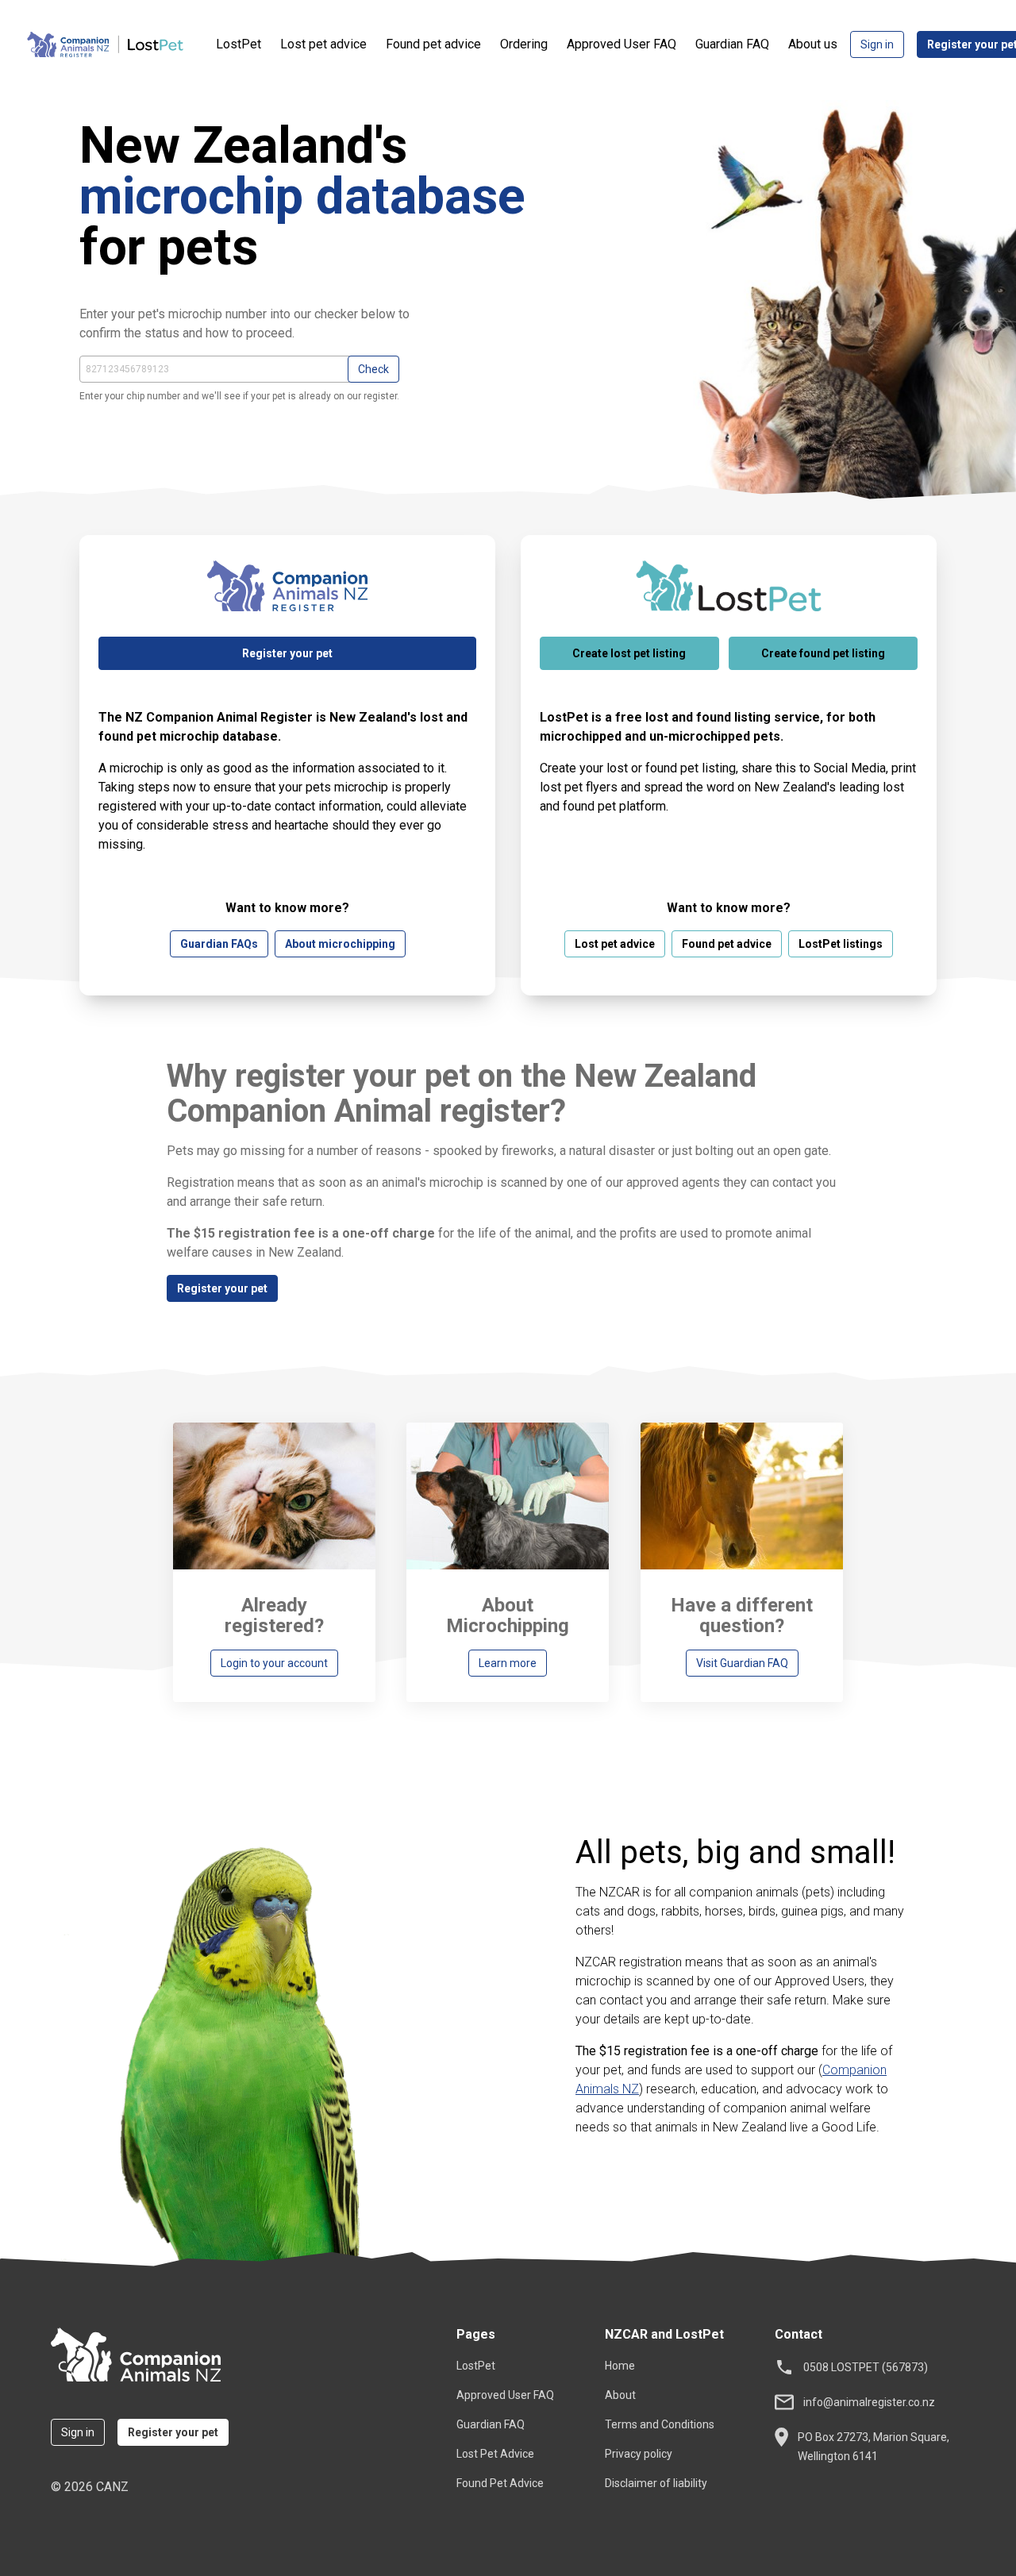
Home (620, 2366)
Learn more (508, 1663)
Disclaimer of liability (656, 2483)
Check (373, 369)
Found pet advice (433, 44)
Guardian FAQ (732, 44)
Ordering (524, 44)
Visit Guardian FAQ (742, 1663)
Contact (799, 2334)
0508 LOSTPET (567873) (866, 2367)
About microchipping (340, 944)
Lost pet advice (323, 44)
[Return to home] (144, 2357)
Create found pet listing (823, 653)
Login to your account (274, 1663)
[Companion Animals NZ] (121, 44)
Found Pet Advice (500, 2483)
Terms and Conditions (660, 2424)
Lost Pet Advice (495, 2454)
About (620, 2395)
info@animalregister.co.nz (869, 2402)
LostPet (239, 44)
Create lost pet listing (629, 653)
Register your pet (287, 653)
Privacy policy (639, 2454)
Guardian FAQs (219, 944)
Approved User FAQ (622, 44)
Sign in (877, 44)
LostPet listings (841, 944)
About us (813, 44)
